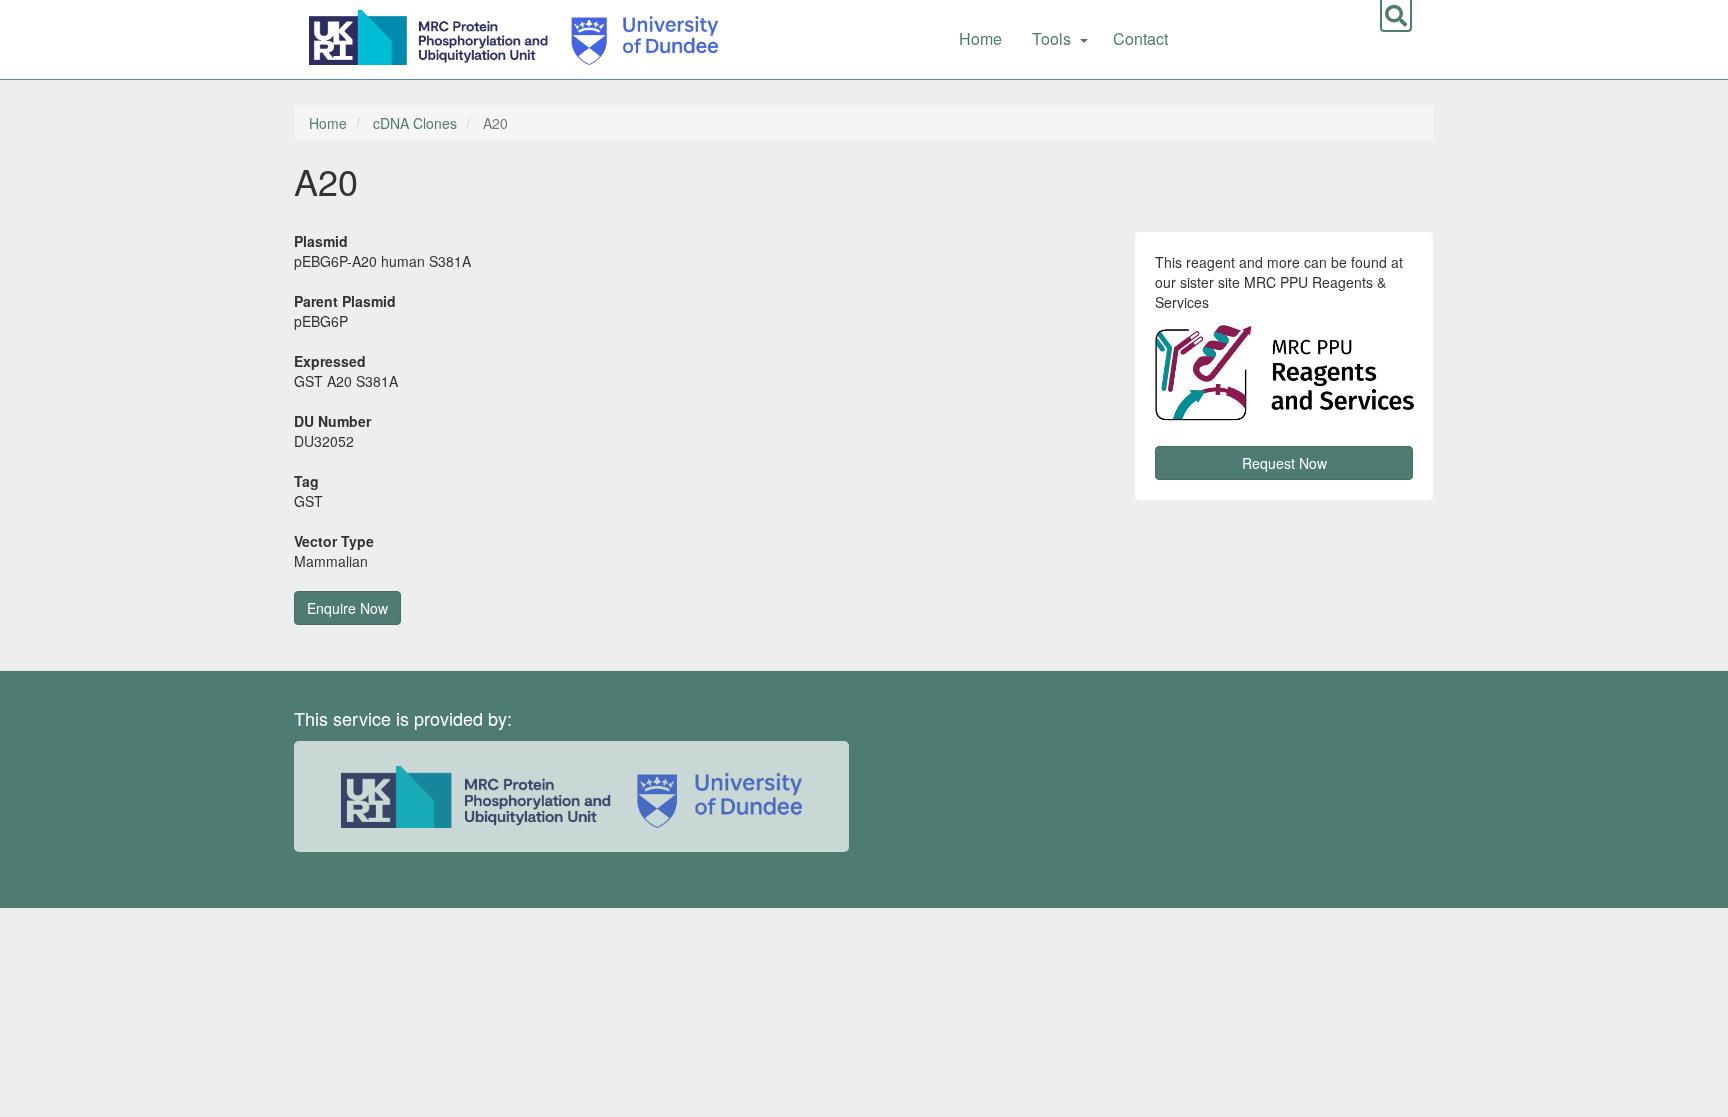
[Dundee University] (637, 35)
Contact (1140, 38)
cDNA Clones (415, 123)
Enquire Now (347, 608)
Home (980, 38)
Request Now (1284, 463)
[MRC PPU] (433, 35)
